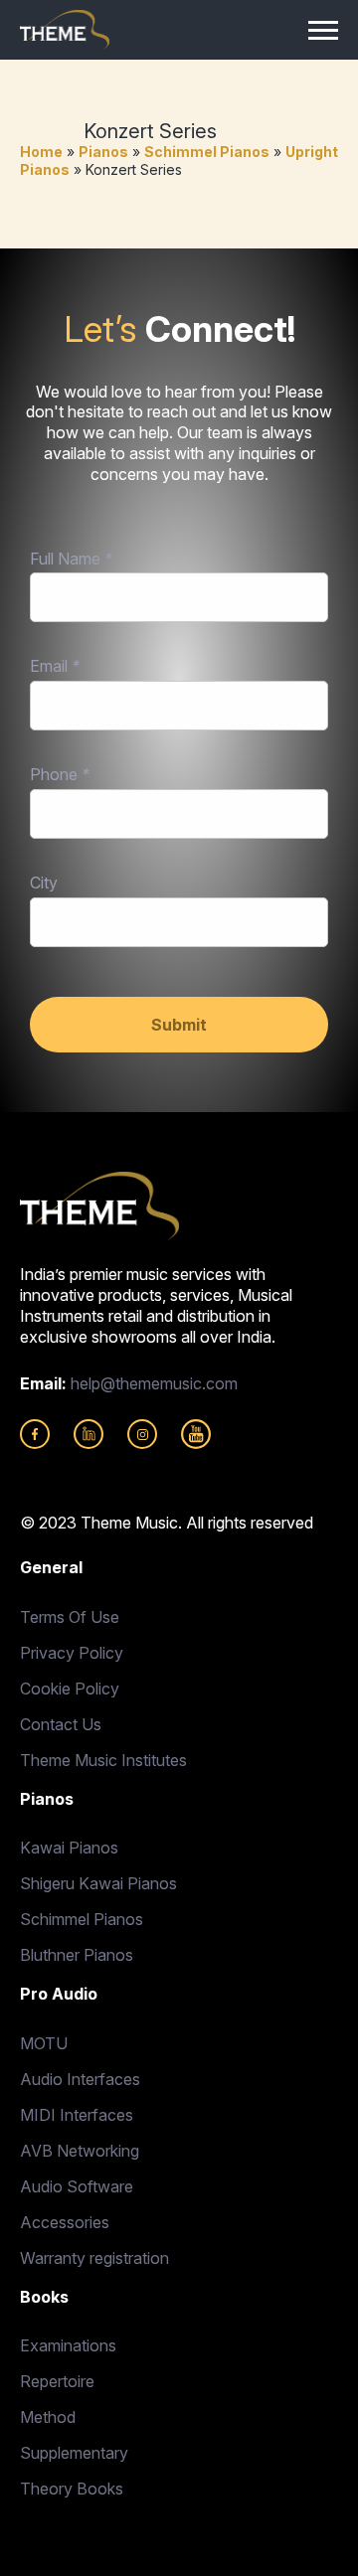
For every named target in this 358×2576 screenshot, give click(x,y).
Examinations (68, 2345)
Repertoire (57, 2381)
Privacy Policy (72, 1653)
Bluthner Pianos (77, 1955)
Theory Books (72, 2489)
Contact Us (61, 1724)
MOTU (44, 2043)
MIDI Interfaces (77, 2115)
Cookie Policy (70, 1689)
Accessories (65, 2222)
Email (55, 666)
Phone (60, 774)
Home (41, 152)
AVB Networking (80, 2151)
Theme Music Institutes (103, 1760)
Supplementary (74, 2453)
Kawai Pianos (69, 1848)
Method (48, 2417)
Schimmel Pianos (207, 152)
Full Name (71, 559)
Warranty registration (94, 2258)
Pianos (103, 152)
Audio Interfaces (80, 2079)
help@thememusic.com (154, 1383)
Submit (179, 1025)
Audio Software (77, 2186)
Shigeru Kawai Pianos (98, 1883)
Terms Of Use (70, 1617)
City (44, 883)
